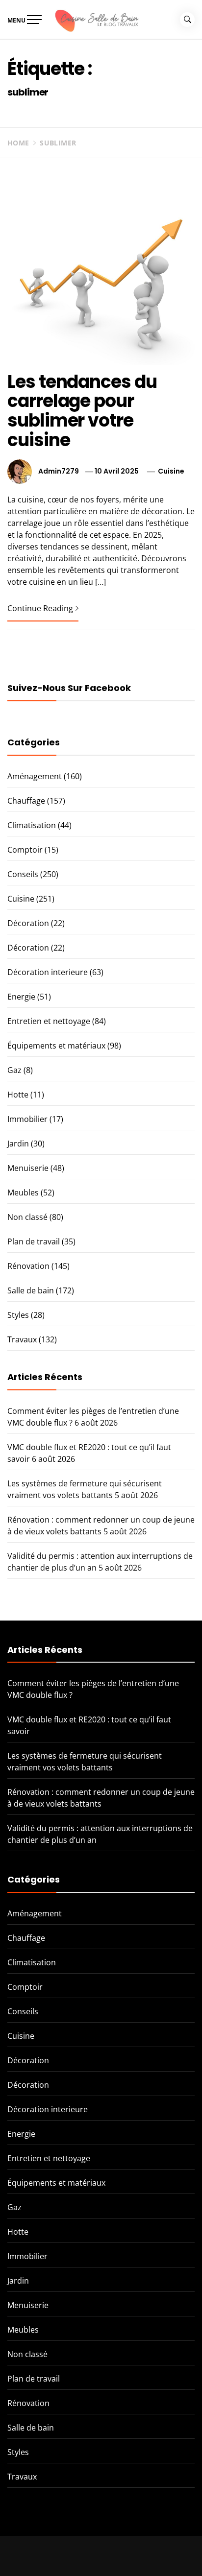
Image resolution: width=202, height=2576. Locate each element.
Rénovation (28, 1266)
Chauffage (26, 801)
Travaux (22, 1339)
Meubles (23, 1193)
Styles (18, 1315)
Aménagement (35, 776)
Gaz (14, 1070)
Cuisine (171, 471)
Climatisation (32, 825)
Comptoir (25, 850)
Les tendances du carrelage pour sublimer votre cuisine (82, 411)
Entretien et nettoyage (49, 1021)
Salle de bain (31, 1290)
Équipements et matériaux (56, 1046)
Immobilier (27, 1119)
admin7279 (59, 471)
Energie (21, 997)
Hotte (18, 1095)
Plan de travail (34, 1241)
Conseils (23, 874)
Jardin (18, 1144)
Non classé (27, 1217)
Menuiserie (28, 1168)
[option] (101, 2556)
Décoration (28, 923)
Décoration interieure (48, 972)
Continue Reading (40, 608)
